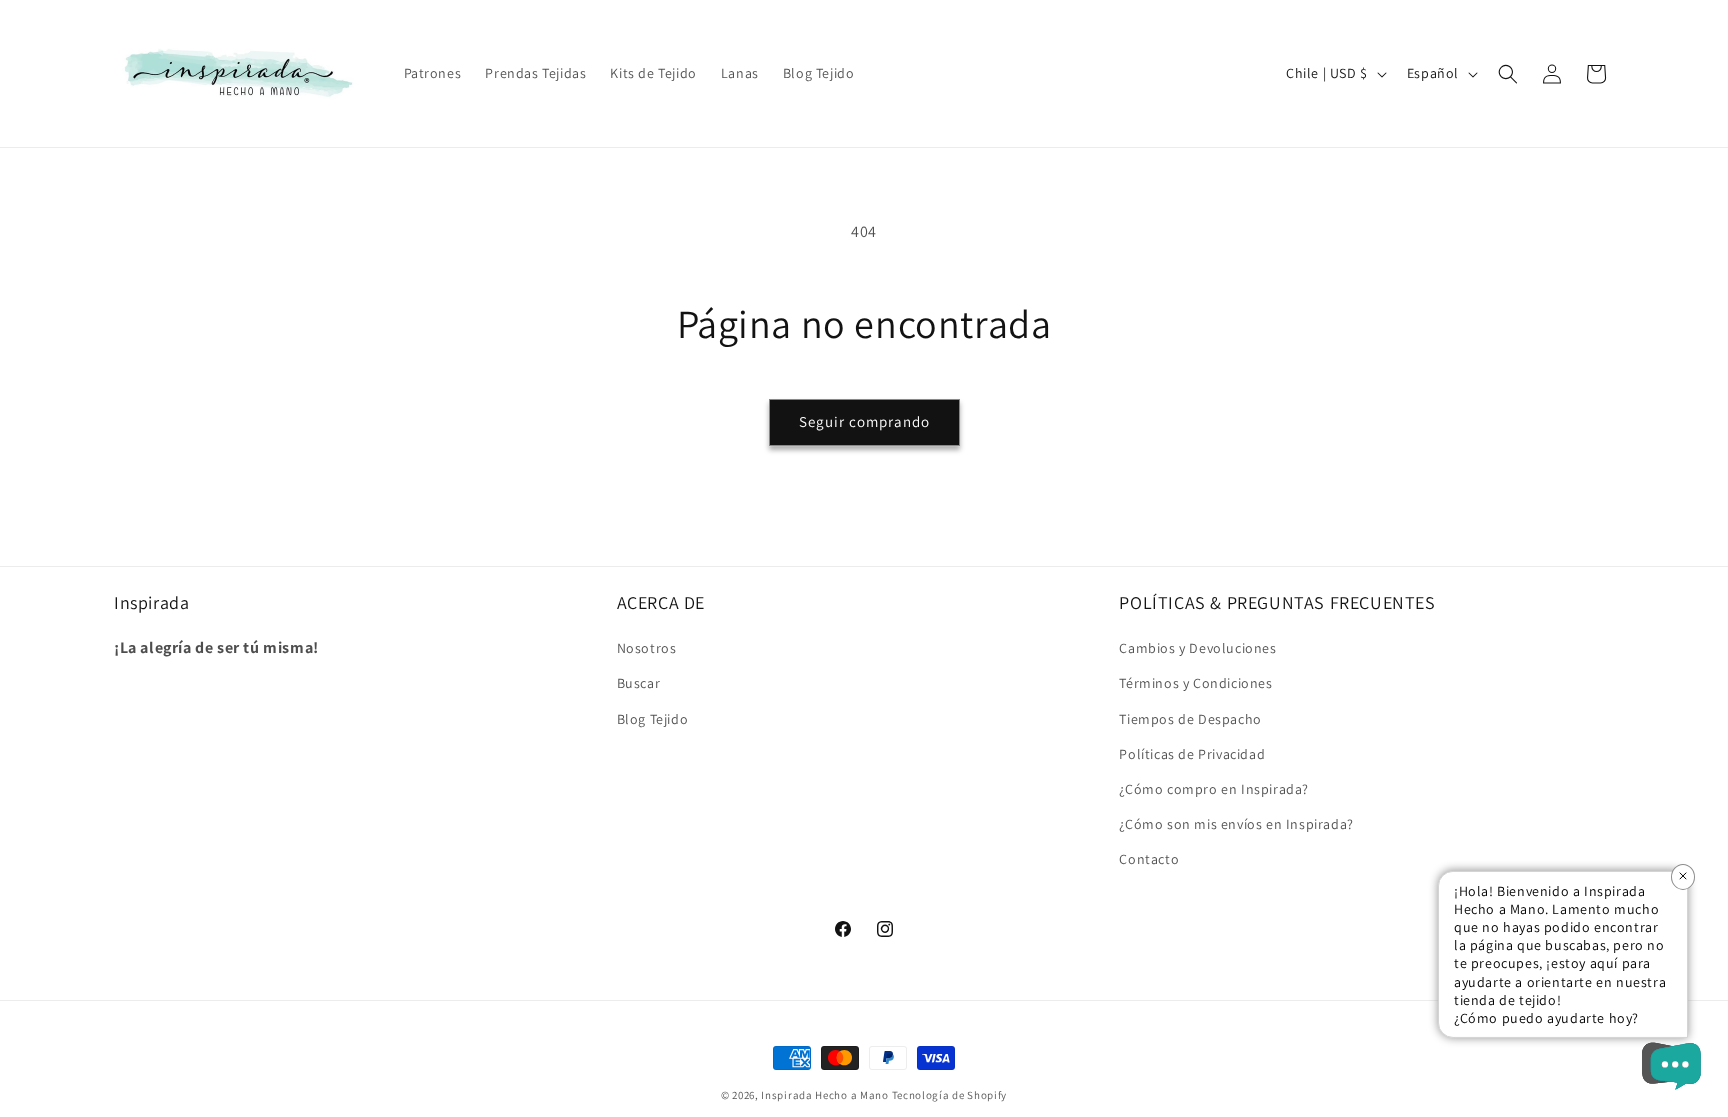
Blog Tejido (653, 719)
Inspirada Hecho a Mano (824, 1095)
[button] (1508, 74)
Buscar (639, 683)
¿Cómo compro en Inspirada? (1214, 789)
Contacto (1149, 859)
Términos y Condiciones (1195, 683)
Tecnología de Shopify (950, 1095)
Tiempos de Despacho (1190, 719)
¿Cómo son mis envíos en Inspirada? (1236, 824)
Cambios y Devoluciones (1197, 648)
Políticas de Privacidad (1192, 754)
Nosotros (647, 648)
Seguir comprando (864, 421)
